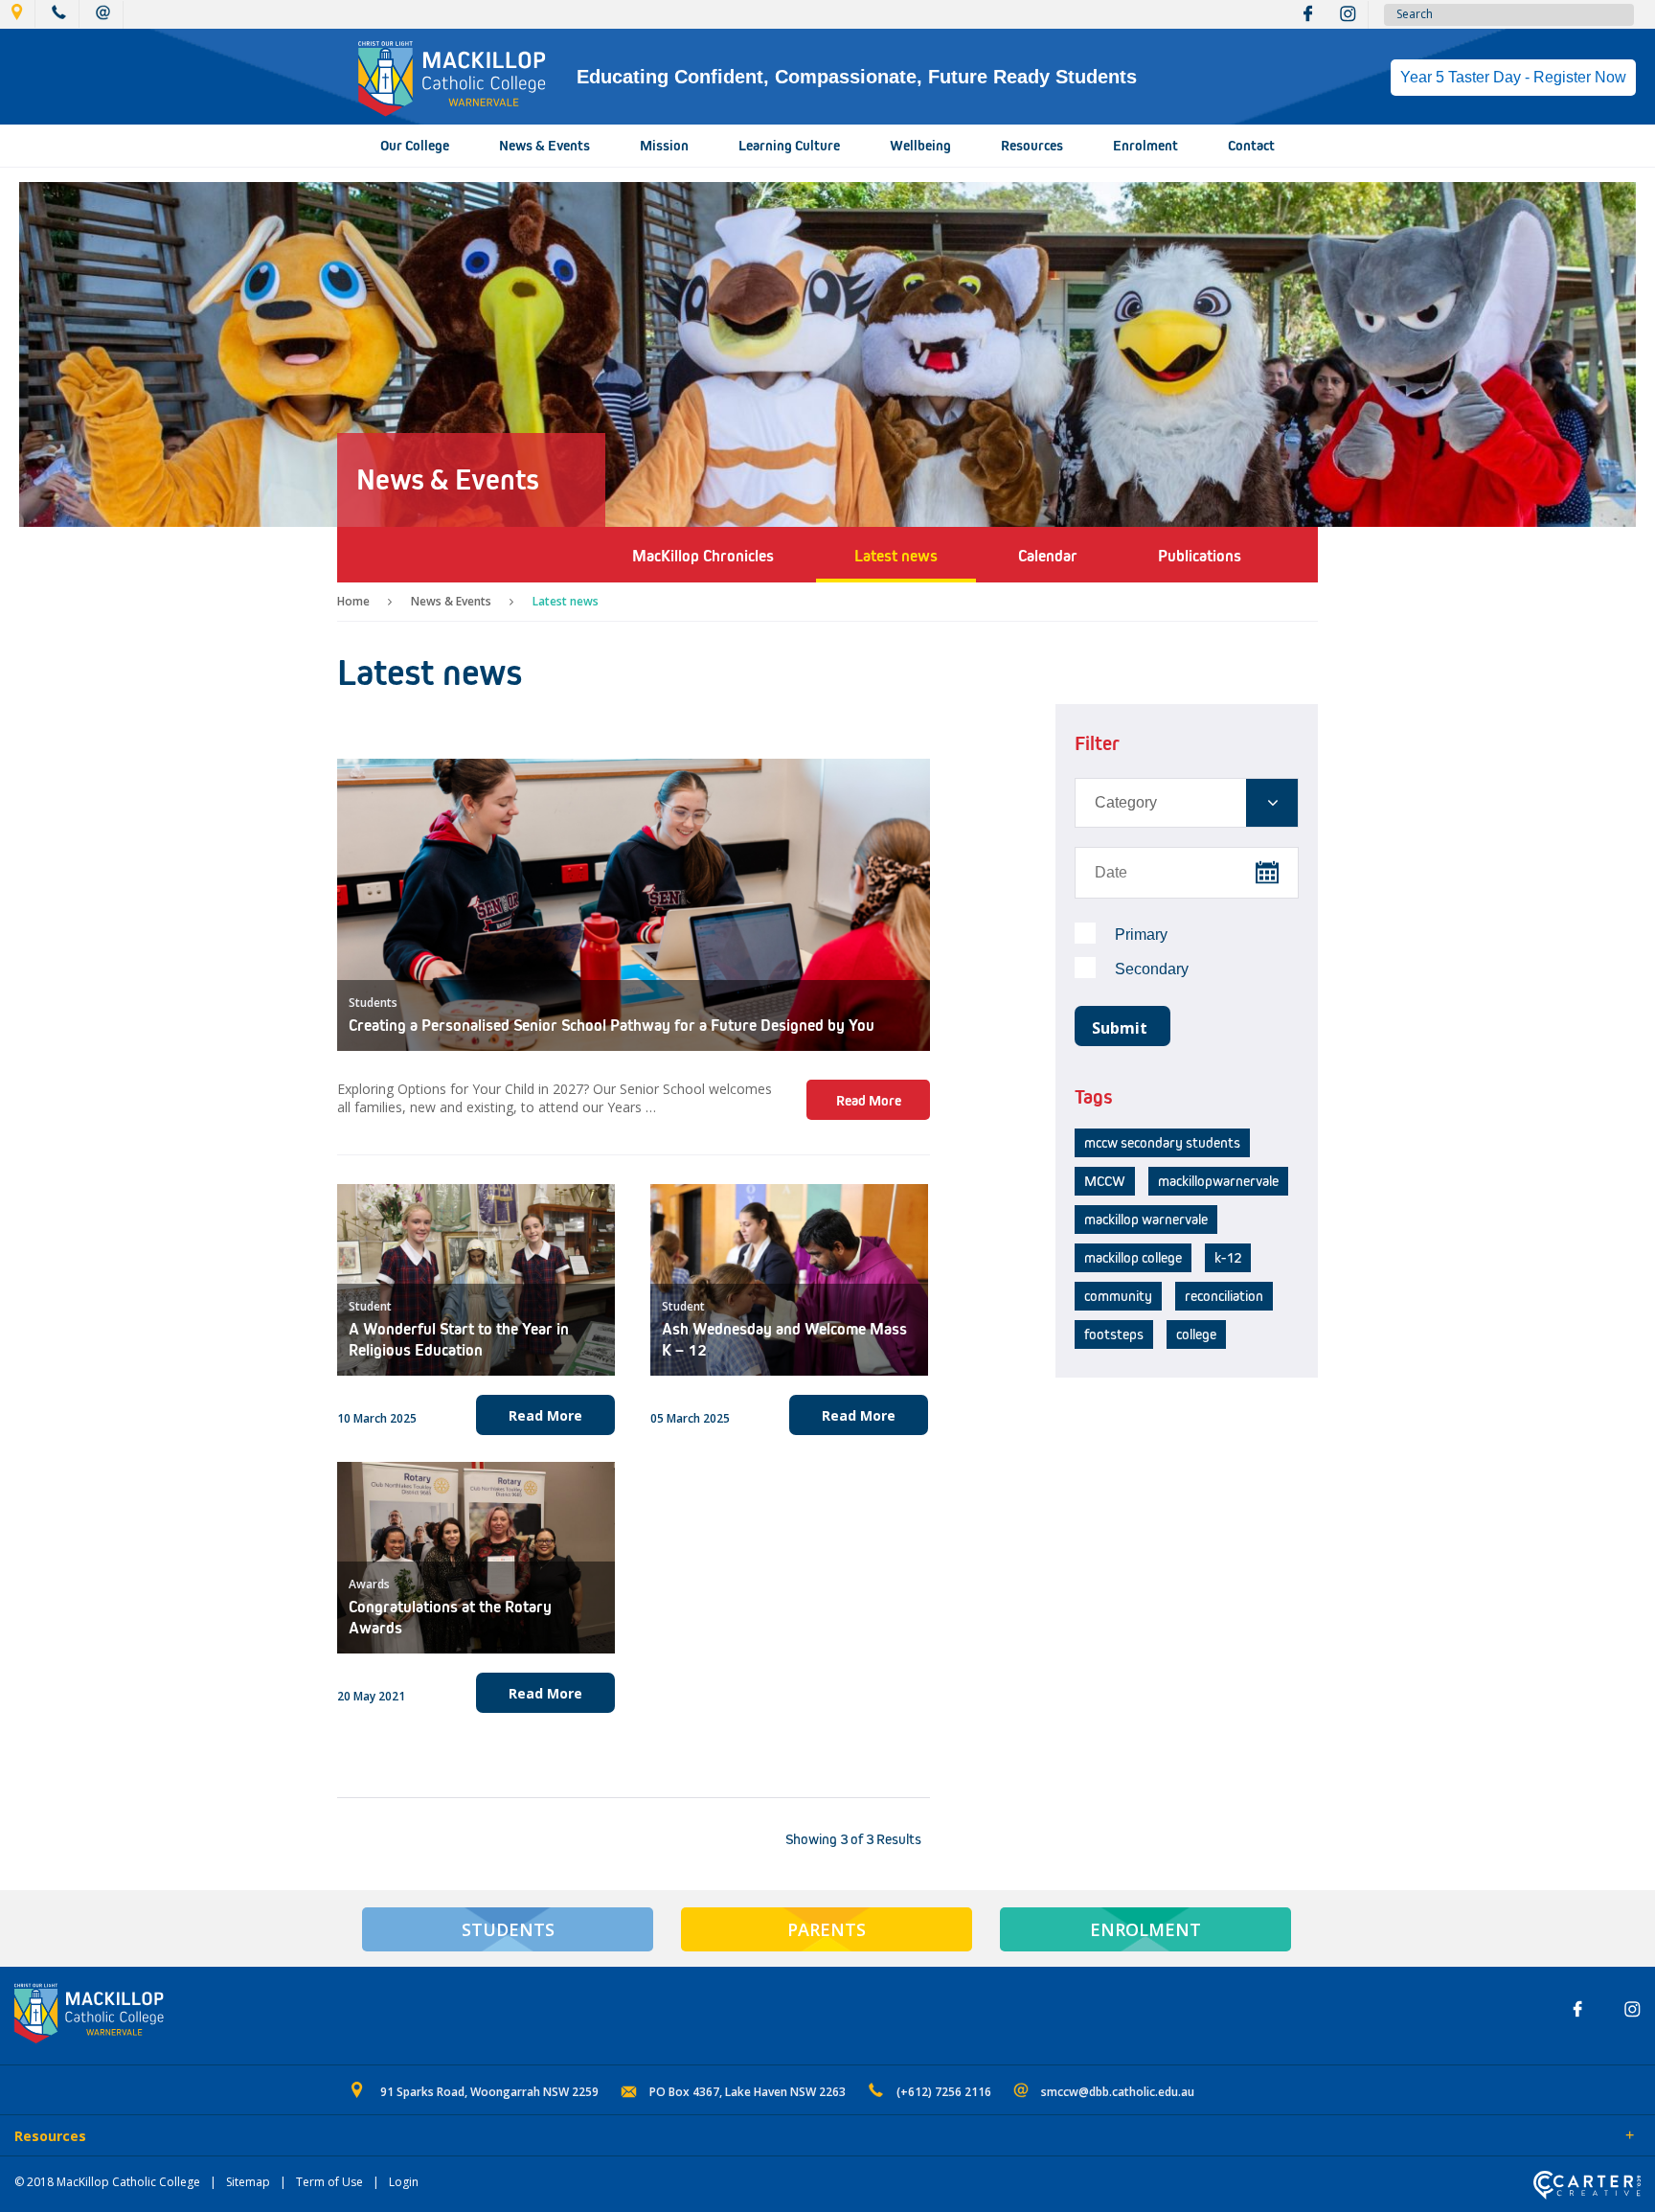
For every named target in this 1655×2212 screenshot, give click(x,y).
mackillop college (1133, 1258)
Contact (1251, 146)
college (1196, 1334)
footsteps (1114, 1334)
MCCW (1105, 1181)
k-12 (1228, 1258)
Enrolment (1145, 146)
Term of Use (329, 2182)
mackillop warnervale (1146, 1220)
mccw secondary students (1162, 1143)
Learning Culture (789, 146)
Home (353, 601)
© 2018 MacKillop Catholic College (107, 2182)
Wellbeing (920, 146)
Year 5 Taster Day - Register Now (1513, 77)
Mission (664, 146)
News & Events (544, 146)
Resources (1032, 146)
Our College (415, 146)
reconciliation (1224, 1296)
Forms (187, 2137)
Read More (869, 1101)
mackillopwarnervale (1218, 1181)
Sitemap (248, 2182)
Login (404, 2182)
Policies (121, 2137)
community (1118, 1296)
